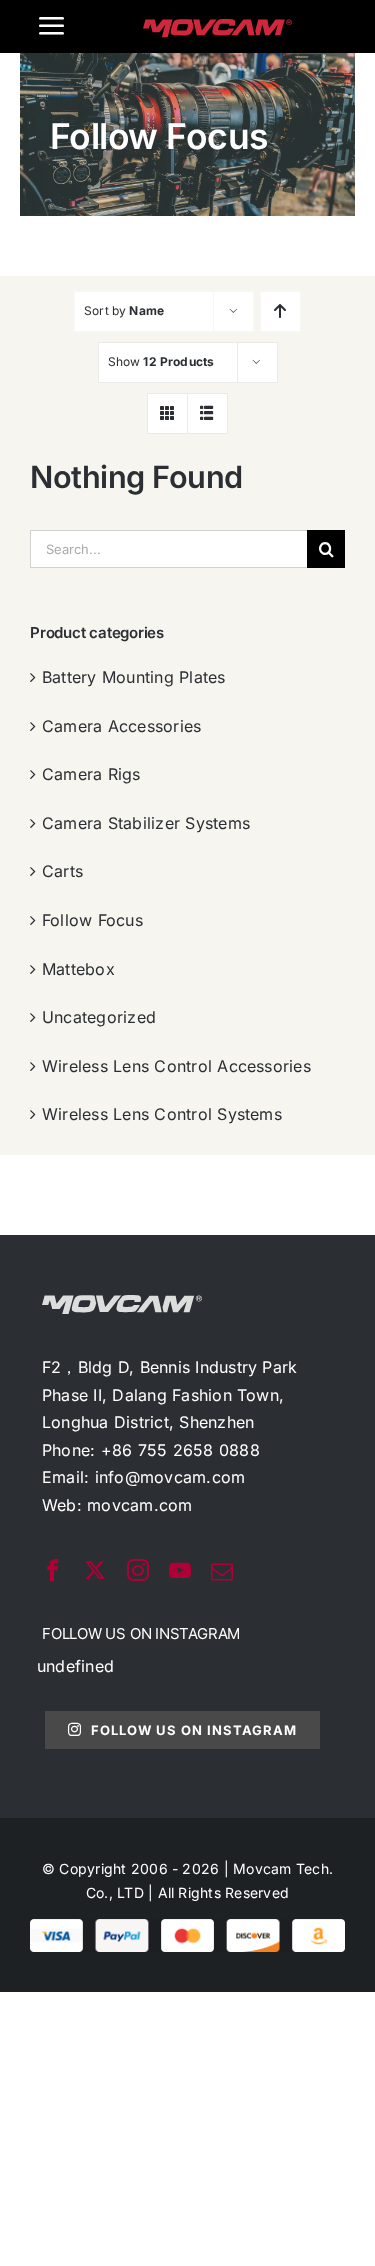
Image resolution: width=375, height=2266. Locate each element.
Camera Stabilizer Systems (146, 823)
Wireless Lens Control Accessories (176, 1066)
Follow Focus (92, 920)
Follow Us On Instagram (194, 1730)
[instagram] (138, 1570)
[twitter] (95, 1570)
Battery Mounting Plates (134, 677)
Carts (62, 871)
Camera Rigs (91, 774)
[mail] (222, 1572)
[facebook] (53, 1570)
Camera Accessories (121, 726)
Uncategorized (99, 1017)
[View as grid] (167, 413)
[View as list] (207, 413)
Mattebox (78, 969)
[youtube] (180, 1570)
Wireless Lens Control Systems (162, 1114)
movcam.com (139, 1505)
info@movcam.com (170, 1477)
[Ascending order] (280, 311)
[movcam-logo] (218, 27)
